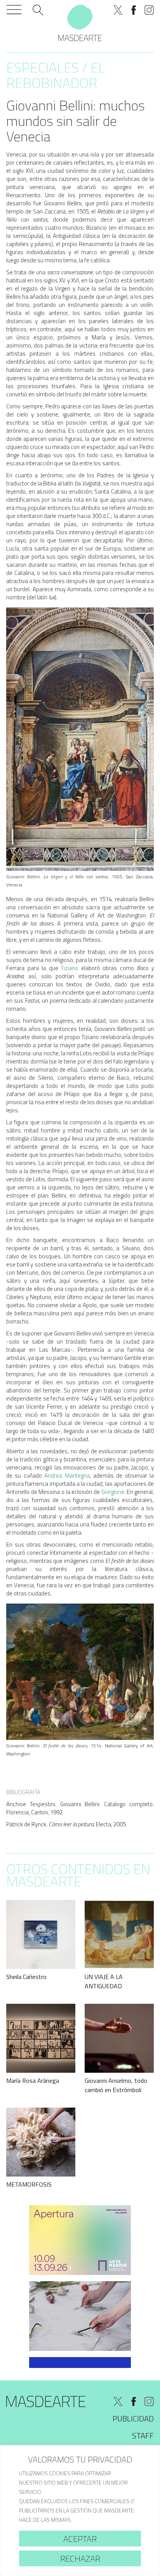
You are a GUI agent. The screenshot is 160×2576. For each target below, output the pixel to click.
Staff (143, 2436)
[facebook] (134, 10)
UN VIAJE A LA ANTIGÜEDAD (104, 1981)
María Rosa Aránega (33, 2080)
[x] (118, 10)
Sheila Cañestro (26, 1977)
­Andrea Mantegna (66, 1476)
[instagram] (149, 10)
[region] (80, 2511)
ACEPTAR (80, 2539)
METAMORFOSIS (29, 2184)
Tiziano (70, 968)
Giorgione (113, 1492)
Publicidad (133, 2419)
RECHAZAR (80, 2559)
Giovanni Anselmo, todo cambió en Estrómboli (116, 2085)
